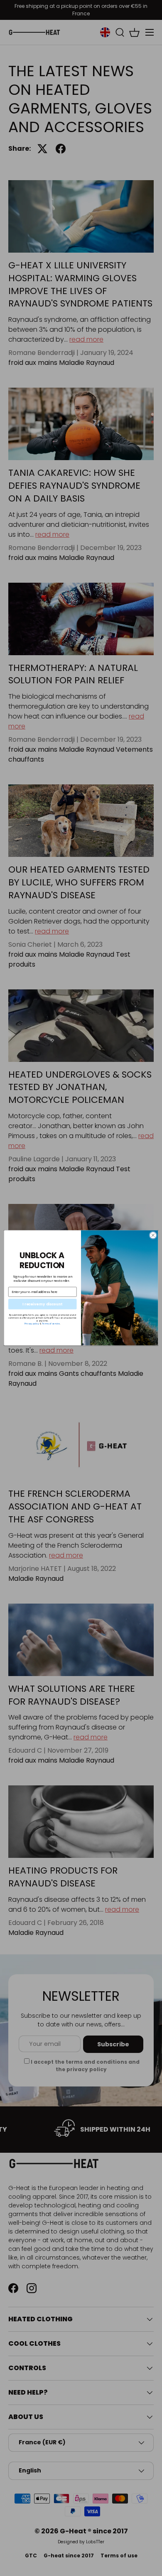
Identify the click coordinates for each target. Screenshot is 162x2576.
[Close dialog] (153, 1236)
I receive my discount (42, 1304)
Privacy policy (32, 1324)
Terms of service (51, 1324)
